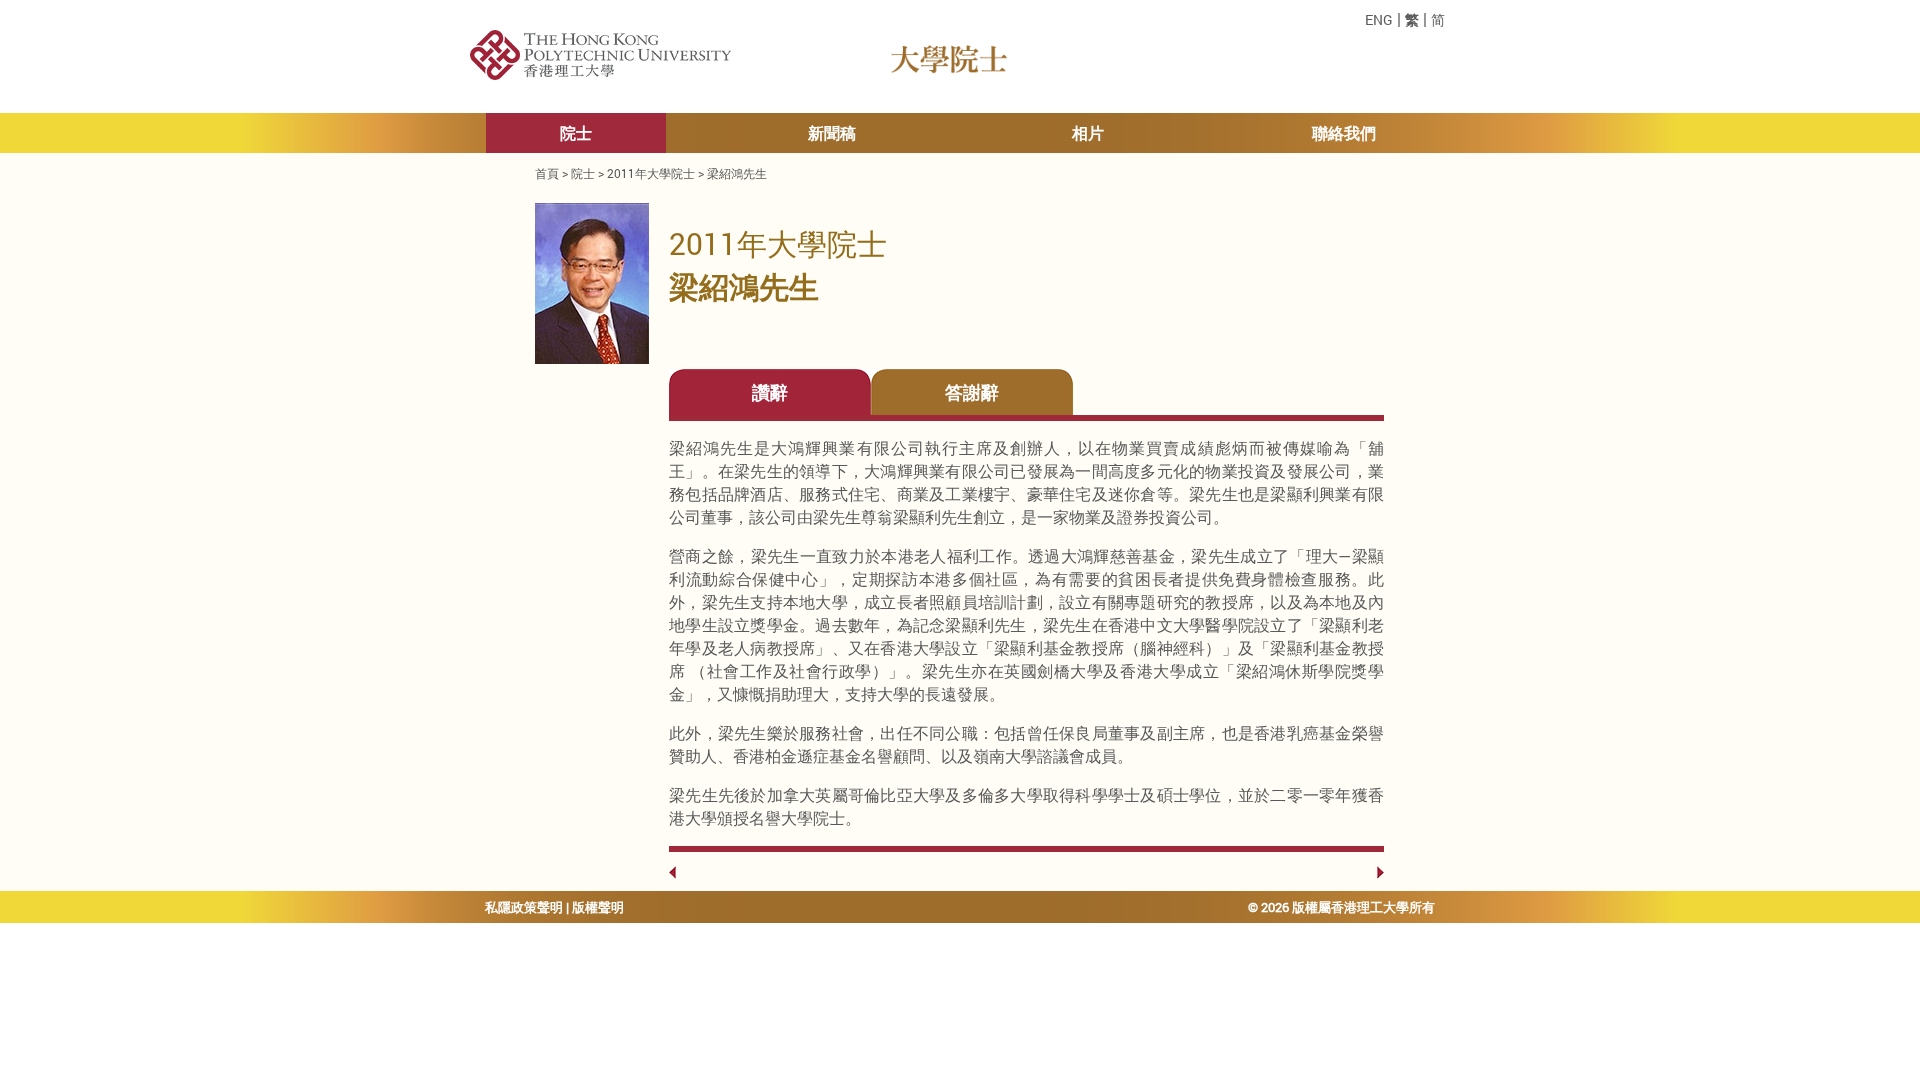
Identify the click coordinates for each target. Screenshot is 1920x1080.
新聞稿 (832, 132)
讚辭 (770, 392)
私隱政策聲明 (524, 907)
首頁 (547, 173)
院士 (576, 132)
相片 (1088, 132)
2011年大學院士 (651, 173)
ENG (1379, 20)
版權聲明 (598, 907)
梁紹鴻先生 (737, 173)
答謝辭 (972, 392)
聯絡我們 (1344, 132)
